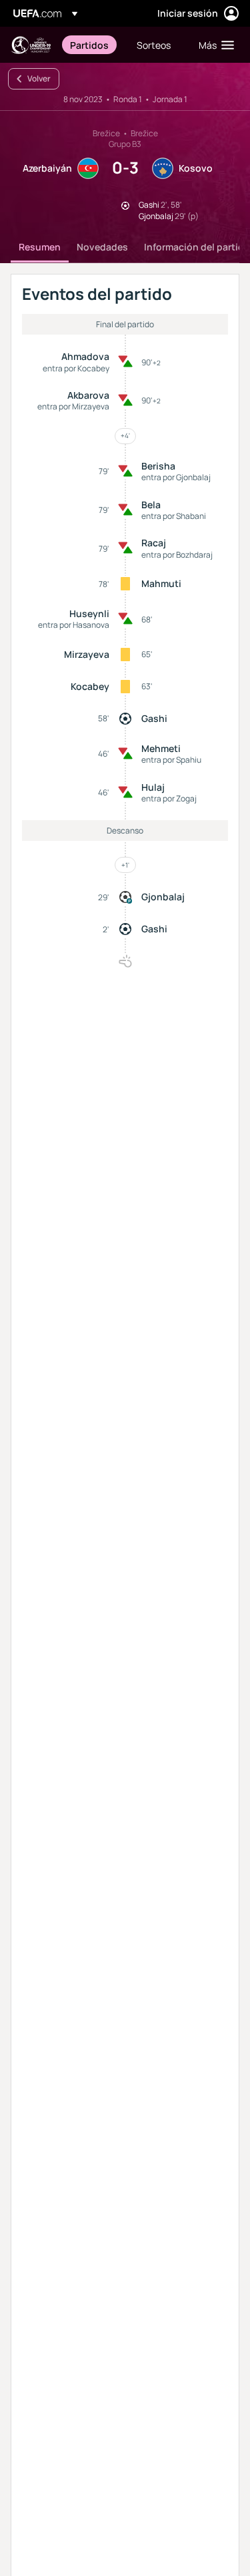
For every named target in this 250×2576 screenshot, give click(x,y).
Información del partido (197, 247)
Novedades (102, 247)
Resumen (40, 247)
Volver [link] (39, 78)
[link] (89, 45)
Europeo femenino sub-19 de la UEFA (31, 45)
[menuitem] (92, 45)
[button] (213, 45)
